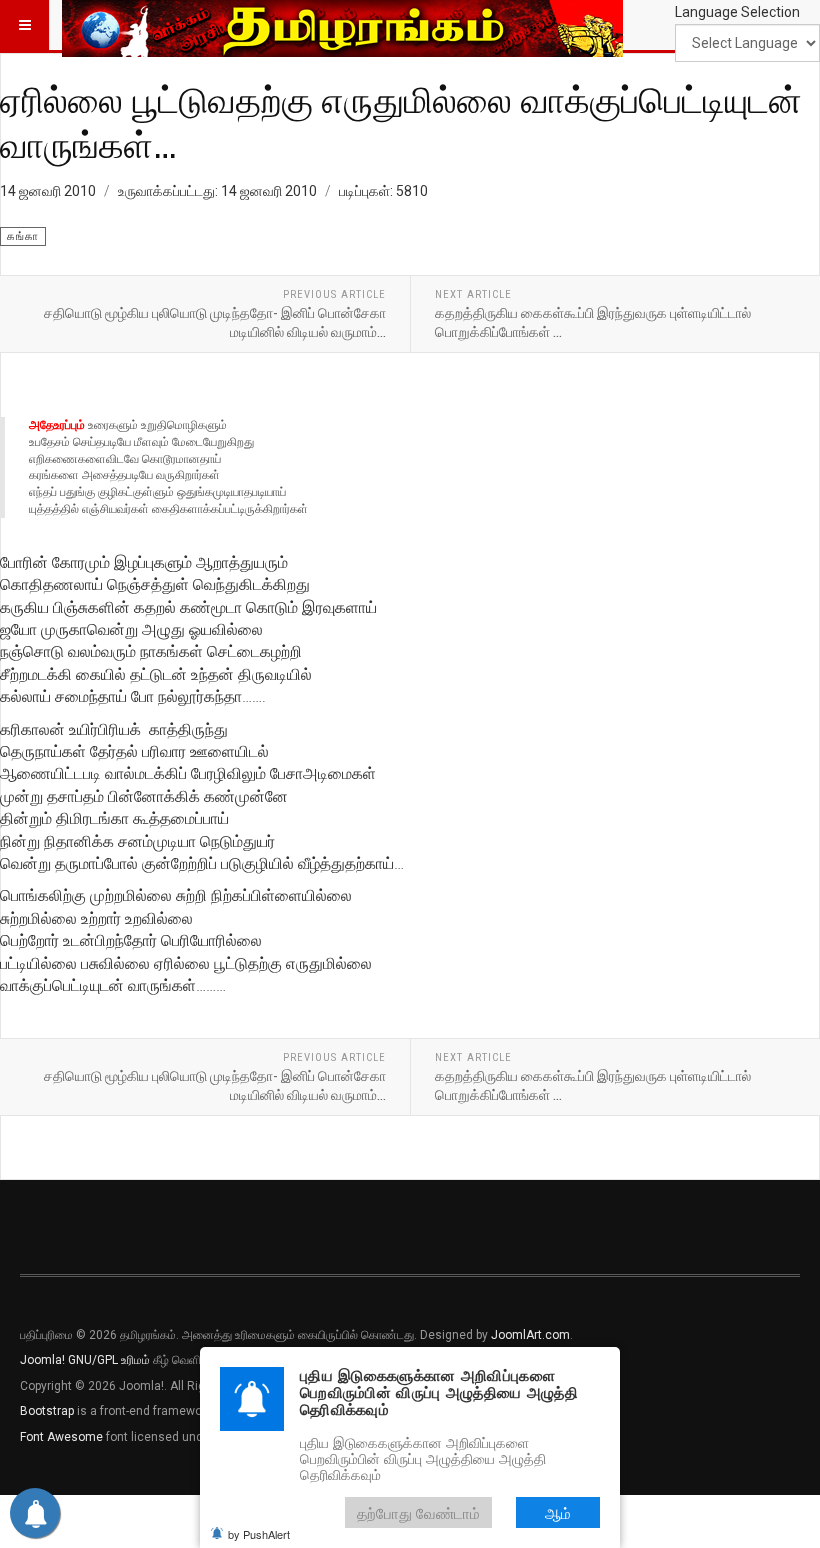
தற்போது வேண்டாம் (418, 1512)
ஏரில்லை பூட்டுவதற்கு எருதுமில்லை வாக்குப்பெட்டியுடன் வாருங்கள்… (401, 121)
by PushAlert (259, 1534)
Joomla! (42, 1360)
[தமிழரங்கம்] (342, 25)
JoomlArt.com (530, 1335)
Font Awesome (61, 1437)
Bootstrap (47, 1411)
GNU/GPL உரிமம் (109, 1360)
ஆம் (558, 1512)
